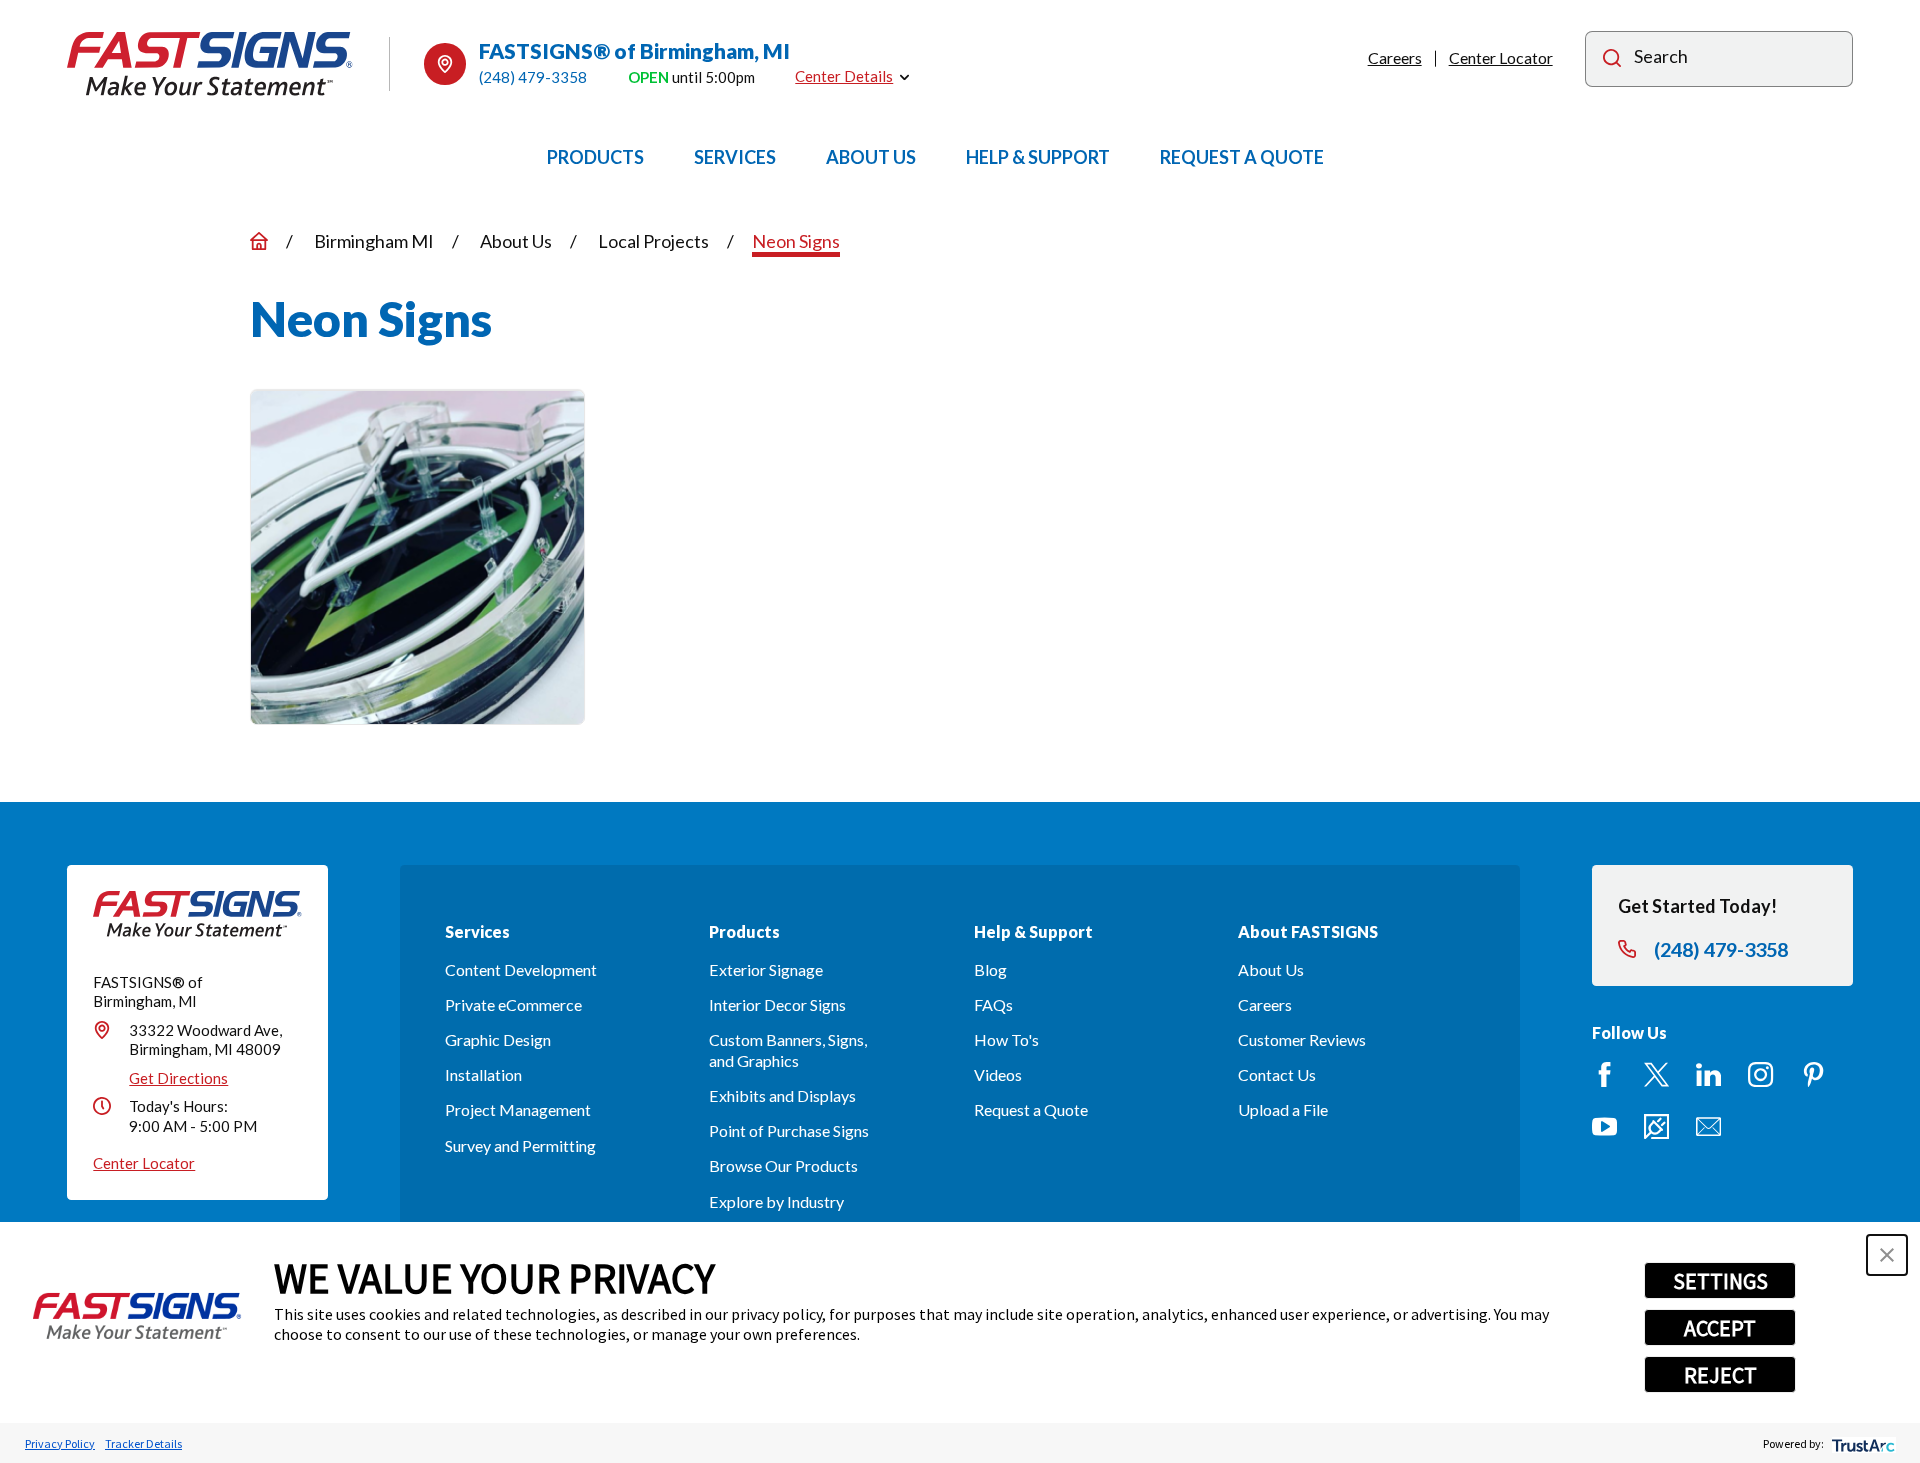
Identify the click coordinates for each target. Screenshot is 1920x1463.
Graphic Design (498, 1039)
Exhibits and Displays (782, 1095)
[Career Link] (1656, 1126)
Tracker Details (143, 1443)
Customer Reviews (1302, 1039)
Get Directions (178, 1078)
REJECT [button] (1720, 1375)
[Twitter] (1656, 1074)
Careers (1395, 57)
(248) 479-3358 (533, 77)
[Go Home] (259, 241)
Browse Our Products (783, 1165)
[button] (1887, 1255)
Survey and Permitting (520, 1145)
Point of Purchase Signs (789, 1130)
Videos (998, 1074)
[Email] (1708, 1126)
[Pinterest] (1813, 1074)
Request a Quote (1031, 1109)
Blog (990, 969)
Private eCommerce (513, 1004)
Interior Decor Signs (777, 1004)
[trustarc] (1861, 1443)
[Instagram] (1760, 1074)
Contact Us (1277, 1074)
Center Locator (1501, 57)
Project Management (518, 1109)
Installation (483, 1074)
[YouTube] (1604, 1126)
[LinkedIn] (1708, 1074)
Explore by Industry (776, 1201)
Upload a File (1283, 1109)
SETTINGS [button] (1720, 1281)
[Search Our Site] (1612, 60)
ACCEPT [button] (1720, 1328)
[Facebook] (1604, 1074)
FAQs (993, 1004)
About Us (1271, 969)
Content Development (521, 969)
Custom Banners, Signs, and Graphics (788, 1050)
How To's (1006, 1039)
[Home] (210, 63)
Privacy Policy (60, 1443)
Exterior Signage (766, 969)
